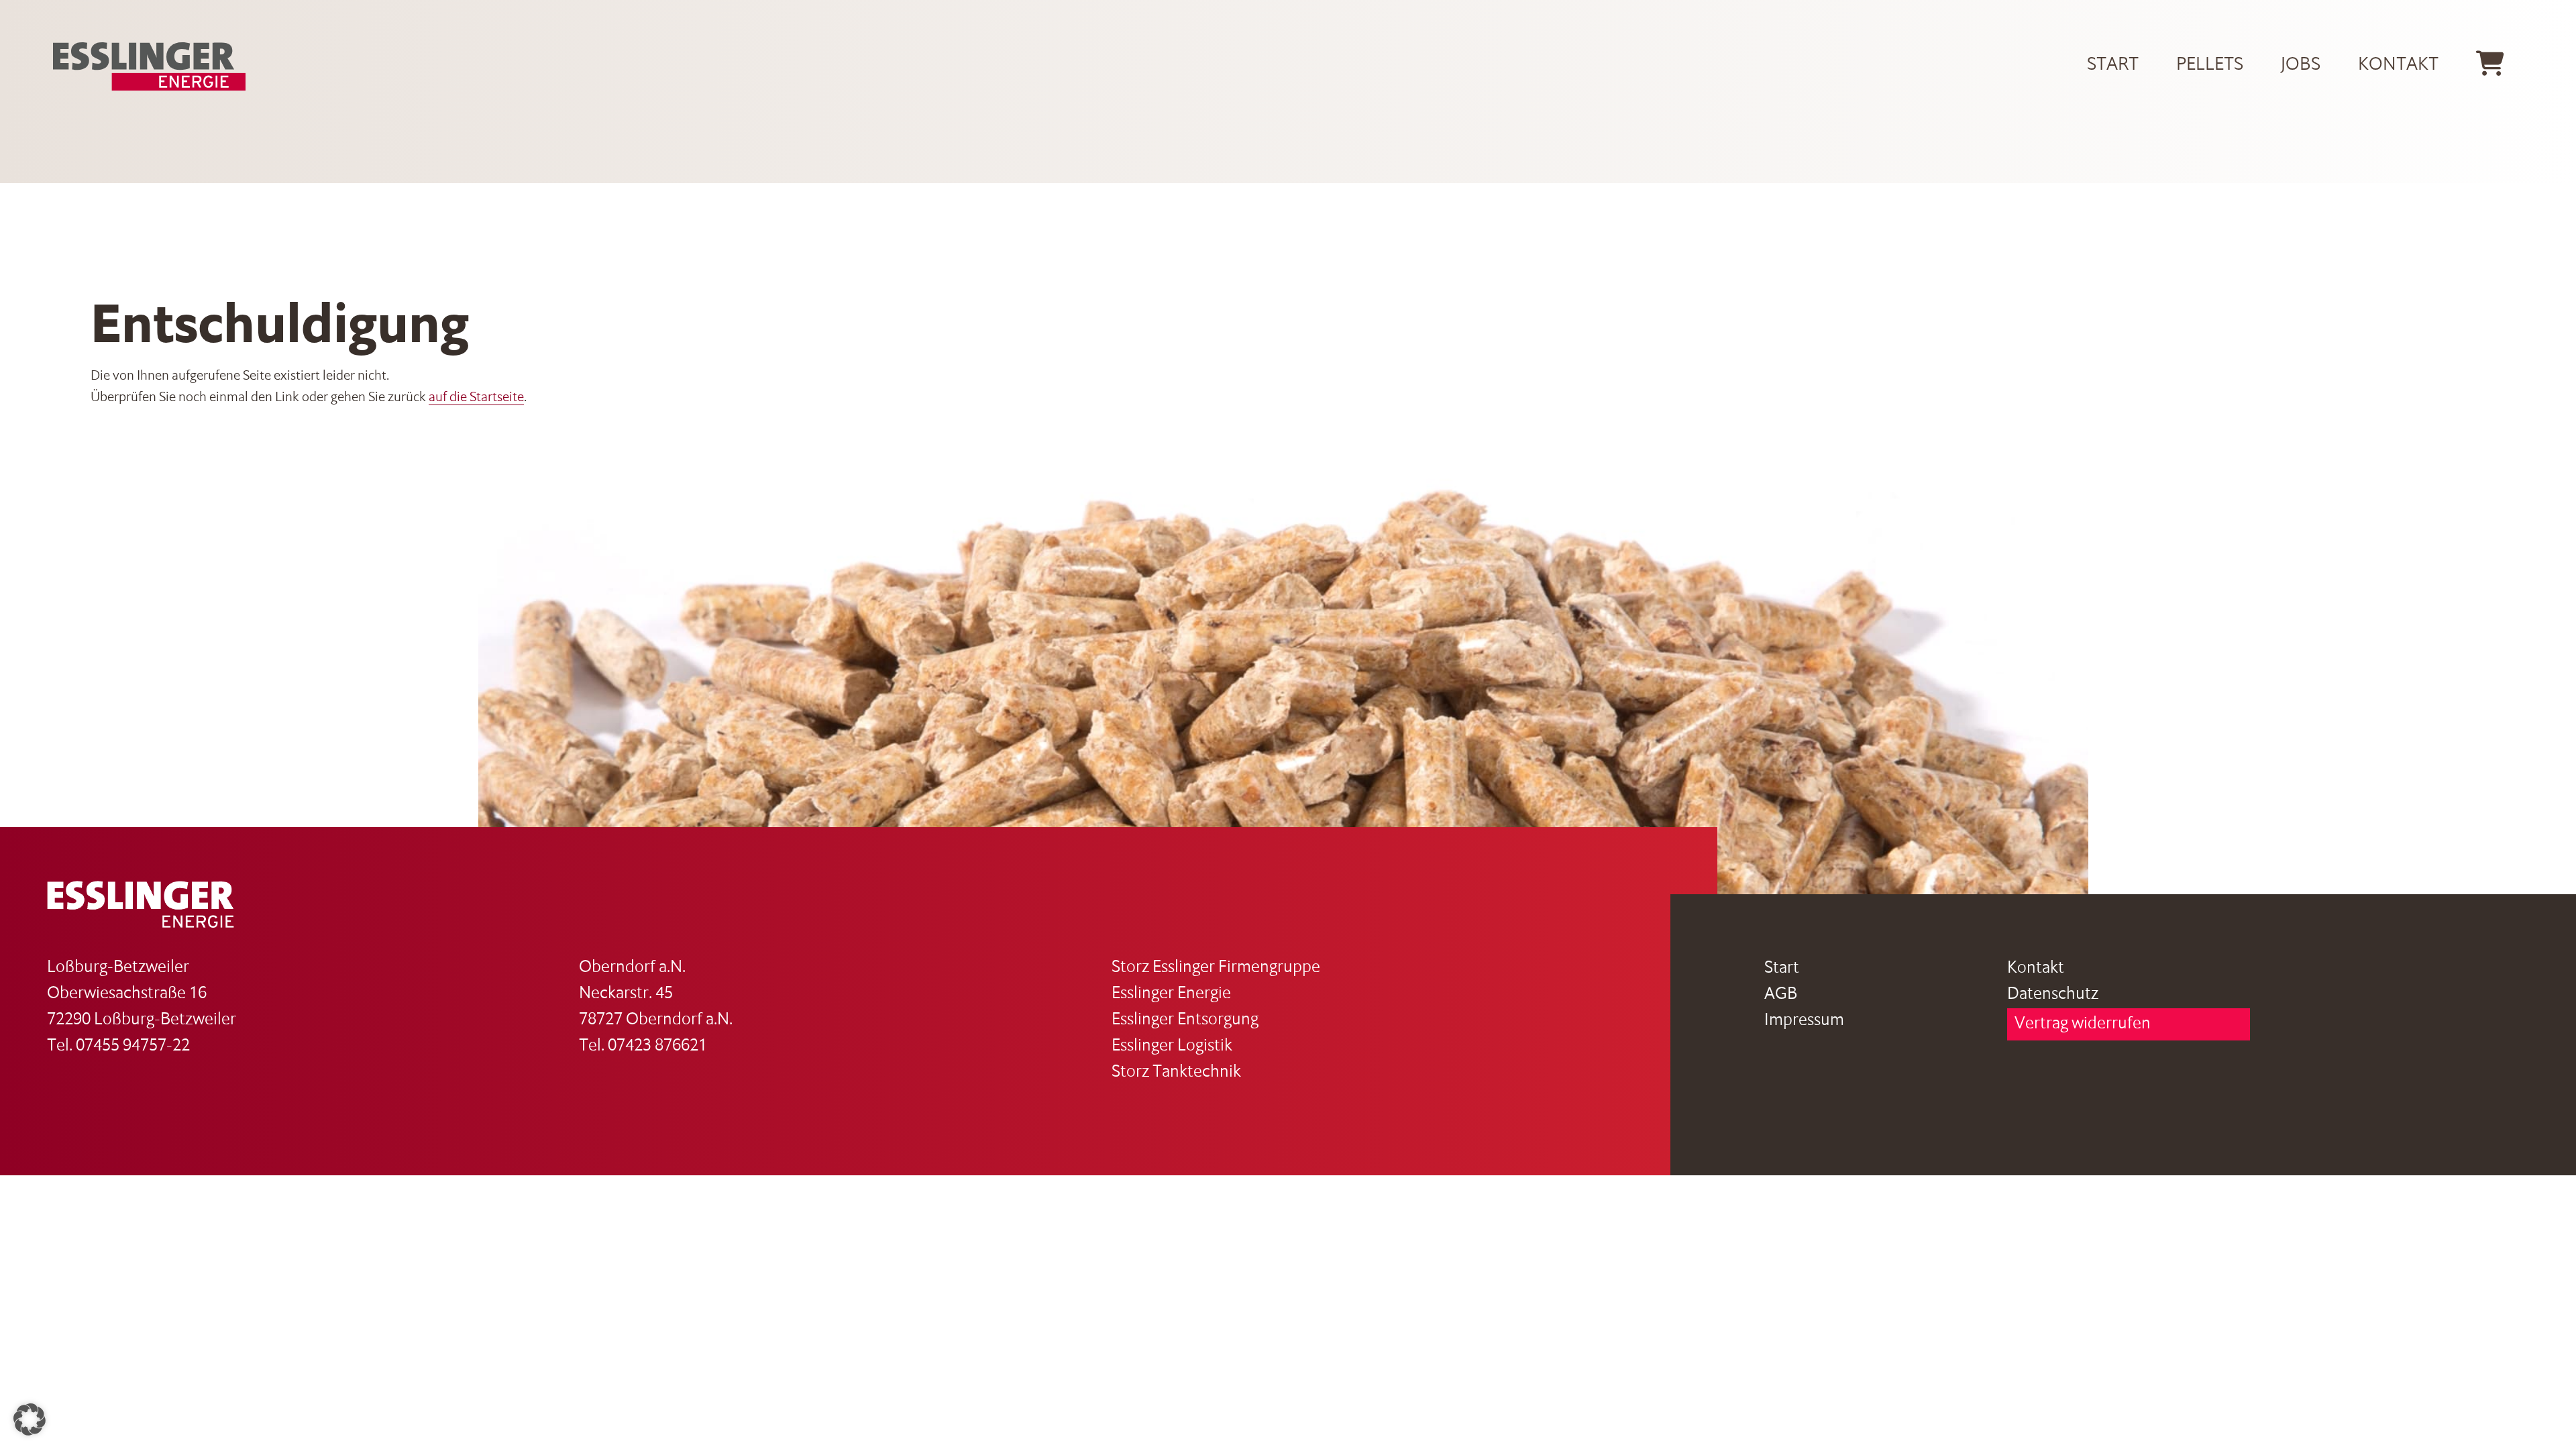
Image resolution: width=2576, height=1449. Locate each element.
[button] (30, 1419)
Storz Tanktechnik (1176, 1072)
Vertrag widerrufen (2083, 1024)
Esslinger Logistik (1172, 1046)
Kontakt (2398, 65)
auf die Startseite (476, 398)
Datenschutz (2053, 995)
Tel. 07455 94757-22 (118, 1046)
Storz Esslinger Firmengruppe (1216, 968)
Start (2113, 65)
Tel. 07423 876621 (643, 1046)
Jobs (2301, 65)
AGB (1781, 995)
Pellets (2210, 65)
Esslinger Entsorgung (1185, 1020)
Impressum (1804, 1021)
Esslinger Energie (1171, 994)
